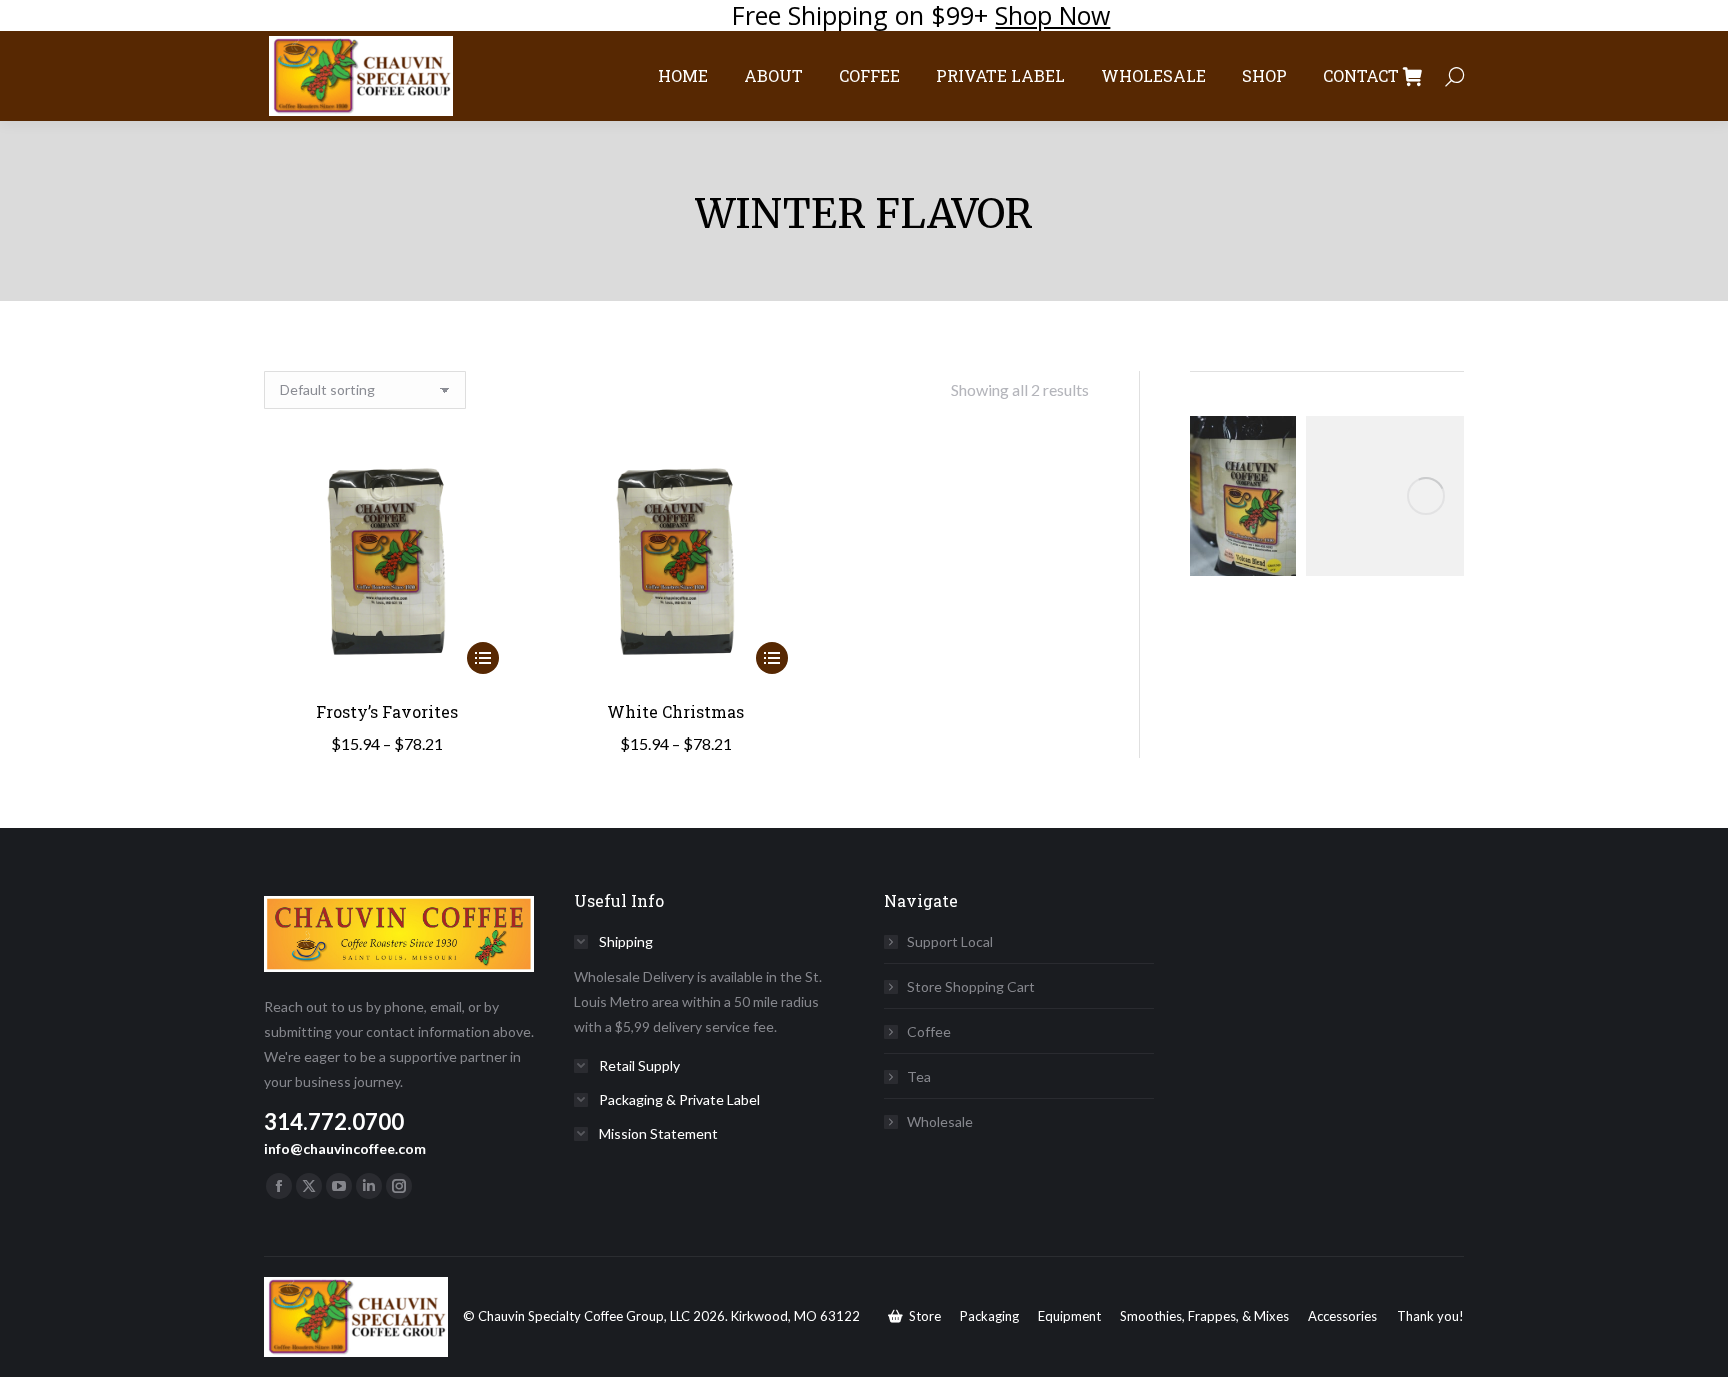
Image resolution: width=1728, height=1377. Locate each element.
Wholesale (940, 1121)
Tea (919, 1076)
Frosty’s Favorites (387, 711)
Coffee (929, 1031)
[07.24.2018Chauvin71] (1243, 496)
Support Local (950, 941)
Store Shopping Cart (971, 986)
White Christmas (675, 711)
